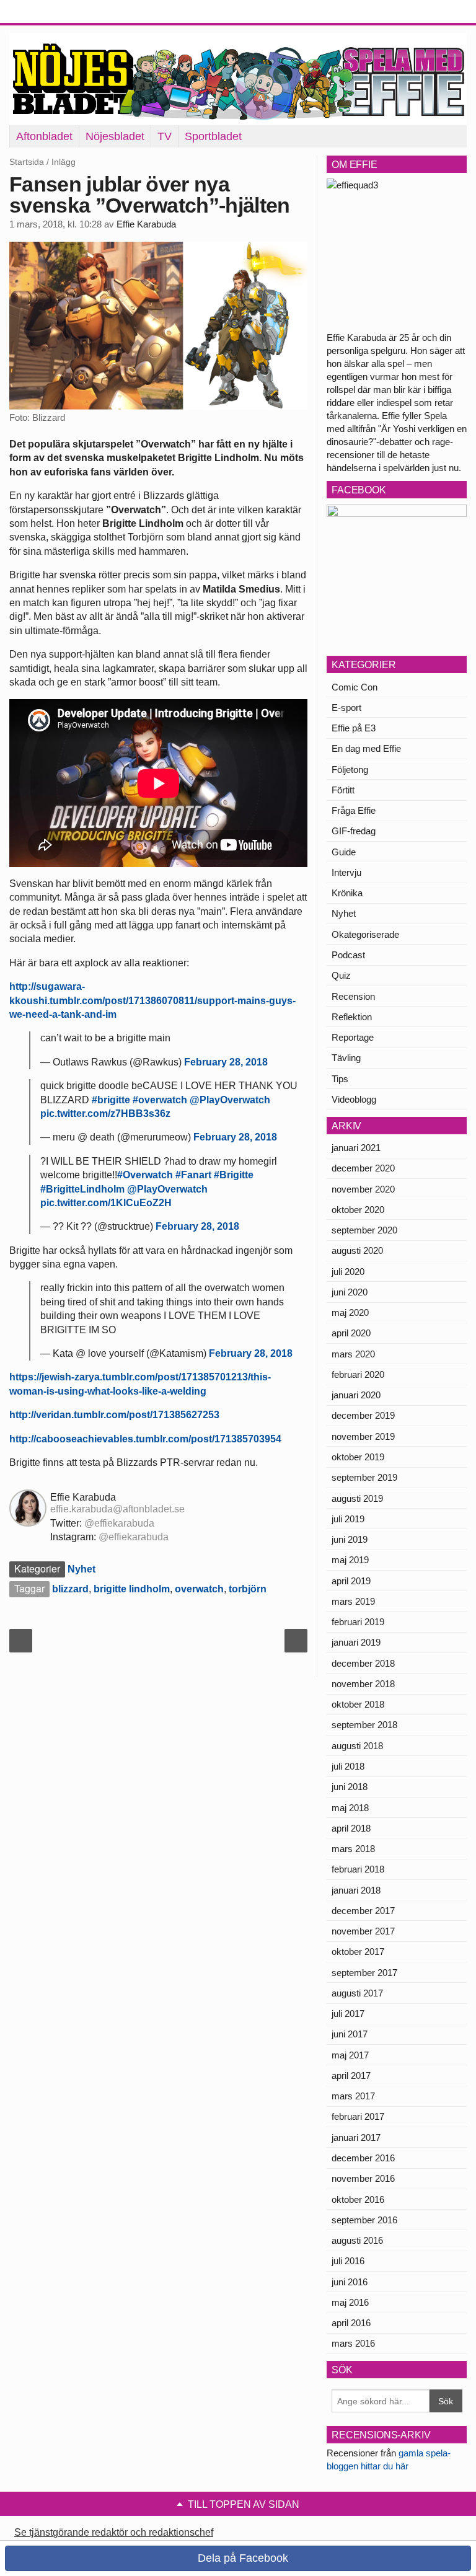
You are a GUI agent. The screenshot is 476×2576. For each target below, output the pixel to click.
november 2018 (363, 1684)
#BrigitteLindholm (82, 1189)
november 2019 (363, 1436)
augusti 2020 (357, 1251)
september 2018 (364, 1725)
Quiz (341, 975)
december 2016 (363, 2158)
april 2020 (351, 1333)
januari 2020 (356, 1395)
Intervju (346, 872)
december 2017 (363, 1911)
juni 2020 (350, 1292)
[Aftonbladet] (56, 12)
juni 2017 (350, 2034)
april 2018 (351, 1828)
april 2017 (351, 2075)
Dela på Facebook (241, 2558)
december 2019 (363, 1415)
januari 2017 (356, 2137)
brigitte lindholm (132, 1589)
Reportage (353, 1037)
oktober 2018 (358, 1704)
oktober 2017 (358, 1952)
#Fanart (193, 1175)
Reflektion (352, 1017)
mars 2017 (353, 2096)
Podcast (348, 955)
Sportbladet (213, 136)
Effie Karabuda (146, 224)
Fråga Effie (354, 810)
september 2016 (364, 2220)
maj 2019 (350, 1560)
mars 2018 (353, 1849)
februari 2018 (358, 1869)
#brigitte (111, 1100)
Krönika (347, 893)
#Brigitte (234, 1175)
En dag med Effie (366, 748)
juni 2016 (350, 2282)
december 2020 (363, 1168)
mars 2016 (353, 2343)
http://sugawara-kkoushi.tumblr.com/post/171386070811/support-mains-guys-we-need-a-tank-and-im (152, 1000)
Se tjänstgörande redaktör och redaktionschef (114, 2532)
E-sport (346, 708)
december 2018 (363, 1663)
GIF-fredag (354, 831)
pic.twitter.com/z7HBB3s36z (105, 1114)
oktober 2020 (358, 1210)
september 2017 (364, 1973)
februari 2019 (358, 1622)
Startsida (27, 162)
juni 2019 (350, 1539)
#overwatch (160, 1100)
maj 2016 (350, 2302)
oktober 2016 (358, 2199)
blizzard (70, 1589)
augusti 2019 (357, 1498)
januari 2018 (356, 1890)
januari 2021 (356, 1148)
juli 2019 (348, 1519)
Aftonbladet (44, 136)
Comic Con (355, 687)
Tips (340, 1079)
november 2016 (363, 2178)
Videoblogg (354, 1099)
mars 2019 (353, 1601)
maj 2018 (350, 1808)
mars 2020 (353, 1354)
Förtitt (343, 790)
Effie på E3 (354, 728)
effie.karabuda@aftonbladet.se (117, 1509)
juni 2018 (350, 1787)
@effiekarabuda (119, 1523)
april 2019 (351, 1581)
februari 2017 (358, 2116)
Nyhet (82, 1569)
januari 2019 (356, 1642)
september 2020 (364, 1230)
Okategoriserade (365, 934)
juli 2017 (348, 2014)
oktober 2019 (358, 1457)
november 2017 (363, 1931)
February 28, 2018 (226, 1062)
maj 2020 (350, 1312)
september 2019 (364, 1477)
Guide (344, 852)
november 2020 (363, 1189)
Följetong (350, 770)
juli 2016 (348, 2261)
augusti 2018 (357, 1746)
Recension (353, 996)
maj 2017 (350, 2055)
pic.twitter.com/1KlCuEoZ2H (106, 1203)
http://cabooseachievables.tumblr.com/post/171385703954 (145, 1439)
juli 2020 (348, 1272)
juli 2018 (348, 1766)
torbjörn (248, 1589)
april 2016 (351, 2323)
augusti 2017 (357, 1993)
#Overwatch (145, 1175)
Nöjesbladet (115, 136)
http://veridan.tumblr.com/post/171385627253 (114, 1415)
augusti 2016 (357, 2240)
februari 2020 (358, 1374)
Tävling (346, 1058)
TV (165, 136)
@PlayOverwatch (230, 1100)
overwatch (199, 1589)
